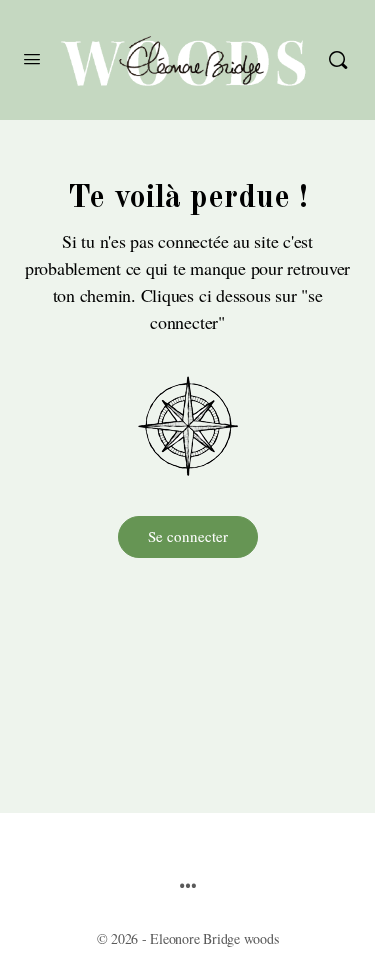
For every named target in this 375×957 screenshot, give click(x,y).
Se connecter (188, 536)
